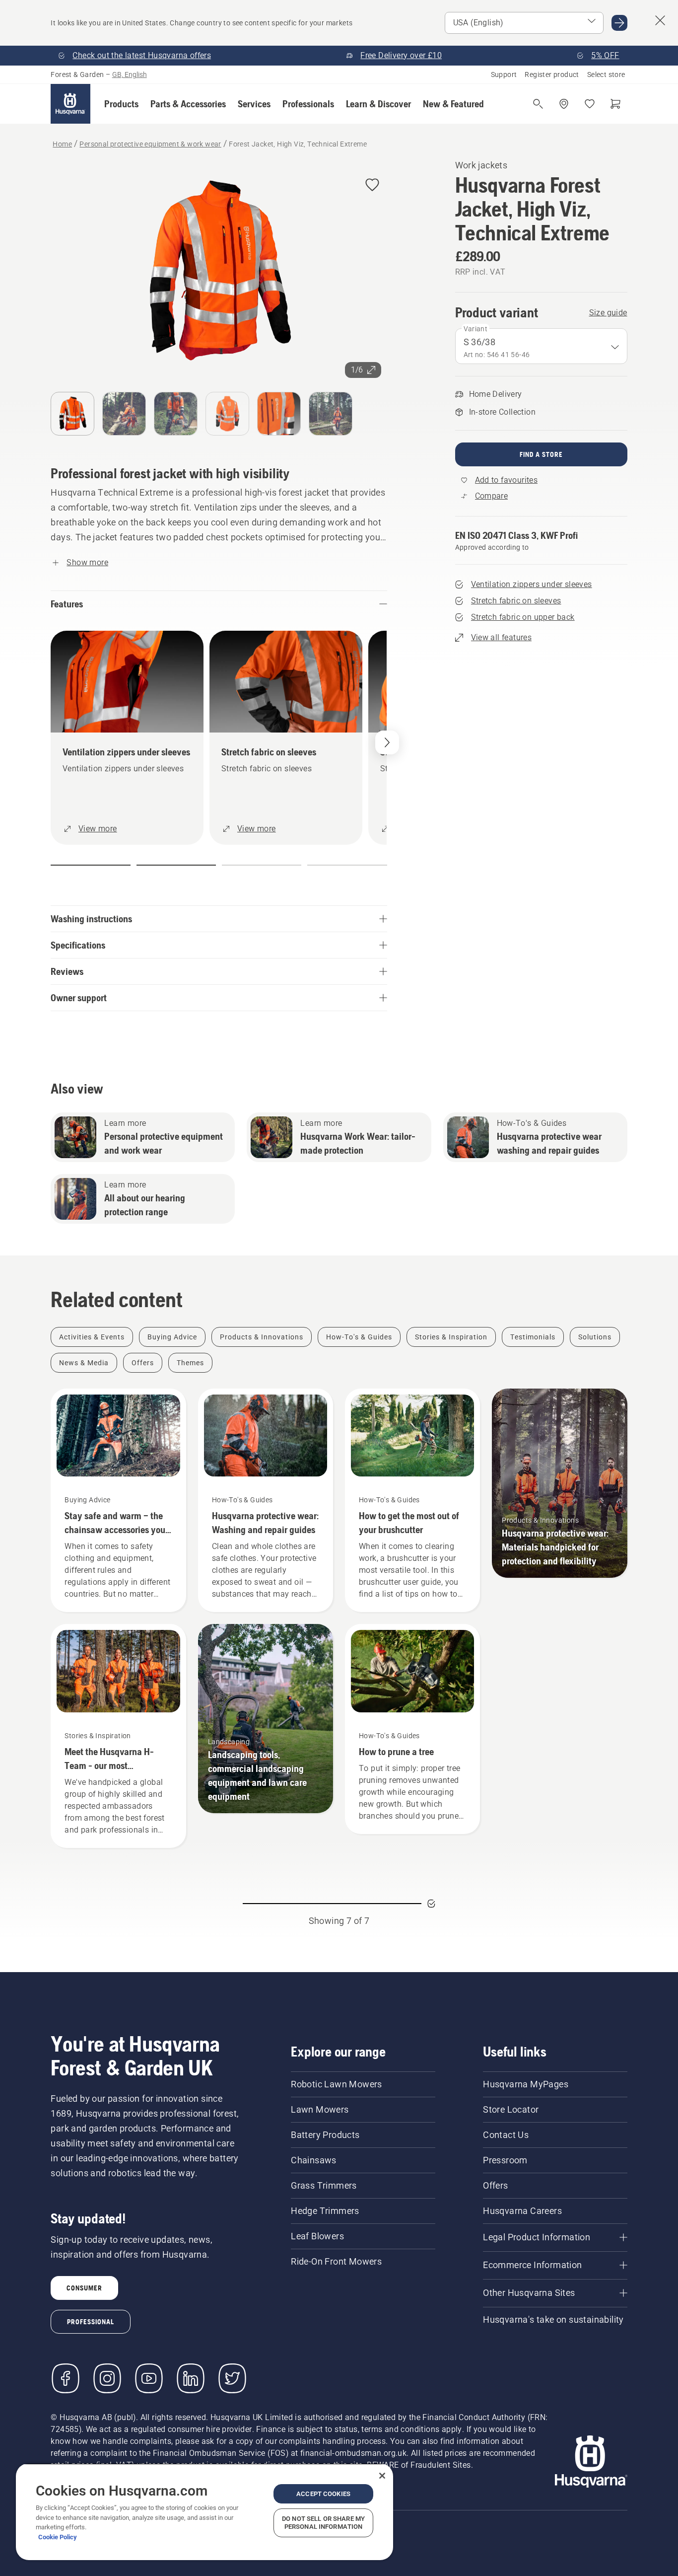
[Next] (387, 742)
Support (504, 74)
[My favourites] (590, 104)
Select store (606, 74)
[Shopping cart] (615, 104)
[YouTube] (149, 2378)
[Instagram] (107, 2378)
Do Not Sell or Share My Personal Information (323, 2523)
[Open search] (538, 104)
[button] (121, 104)
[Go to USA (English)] (619, 23)
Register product (552, 74)
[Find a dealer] (564, 104)
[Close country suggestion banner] (660, 20)
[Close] (382, 2476)
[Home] (70, 104)
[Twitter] (232, 2378)
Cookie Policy (58, 2537)
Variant (476, 329)
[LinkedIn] (191, 2378)
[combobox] (541, 346)
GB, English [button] (130, 74)
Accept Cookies (323, 2494)
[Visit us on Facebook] (66, 2378)
